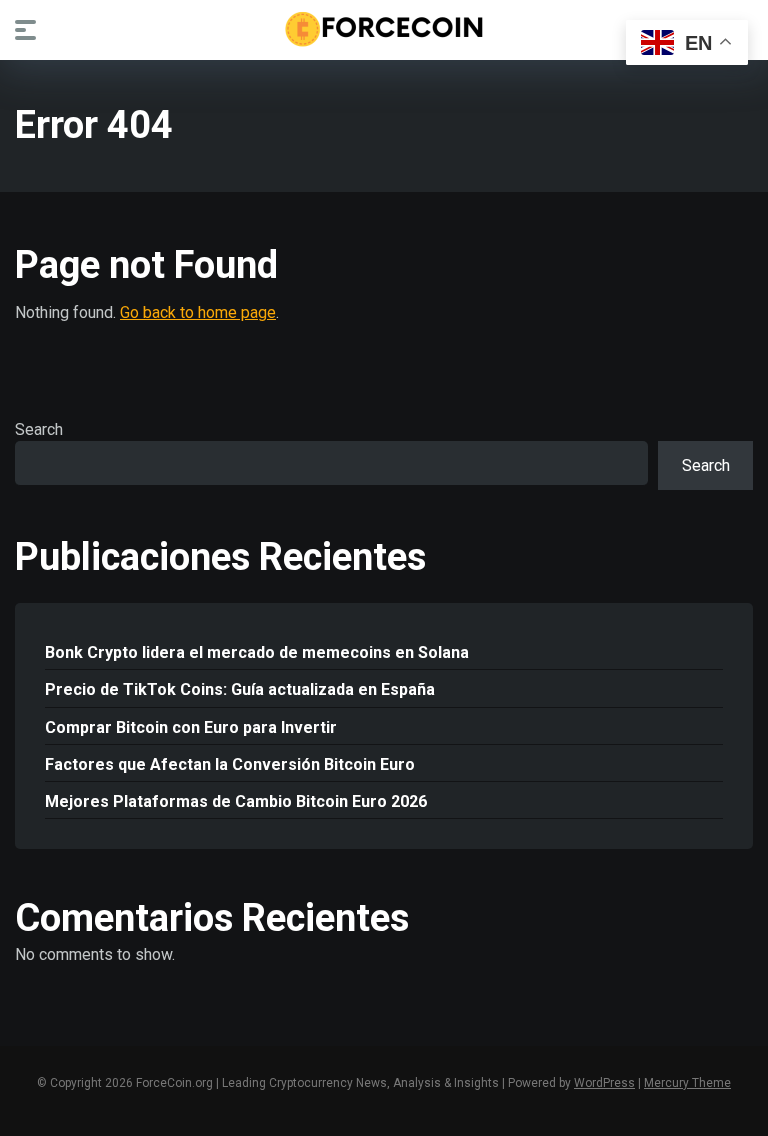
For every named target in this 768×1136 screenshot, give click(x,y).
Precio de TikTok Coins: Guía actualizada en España (240, 689)
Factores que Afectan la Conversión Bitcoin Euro (230, 764)
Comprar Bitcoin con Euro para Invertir (191, 727)
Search (39, 429)
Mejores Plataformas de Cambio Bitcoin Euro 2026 (236, 801)
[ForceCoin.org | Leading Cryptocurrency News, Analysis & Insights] (384, 29)
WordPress (604, 1083)
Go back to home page (198, 312)
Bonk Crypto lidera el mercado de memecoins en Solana (257, 652)
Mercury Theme (687, 1083)
